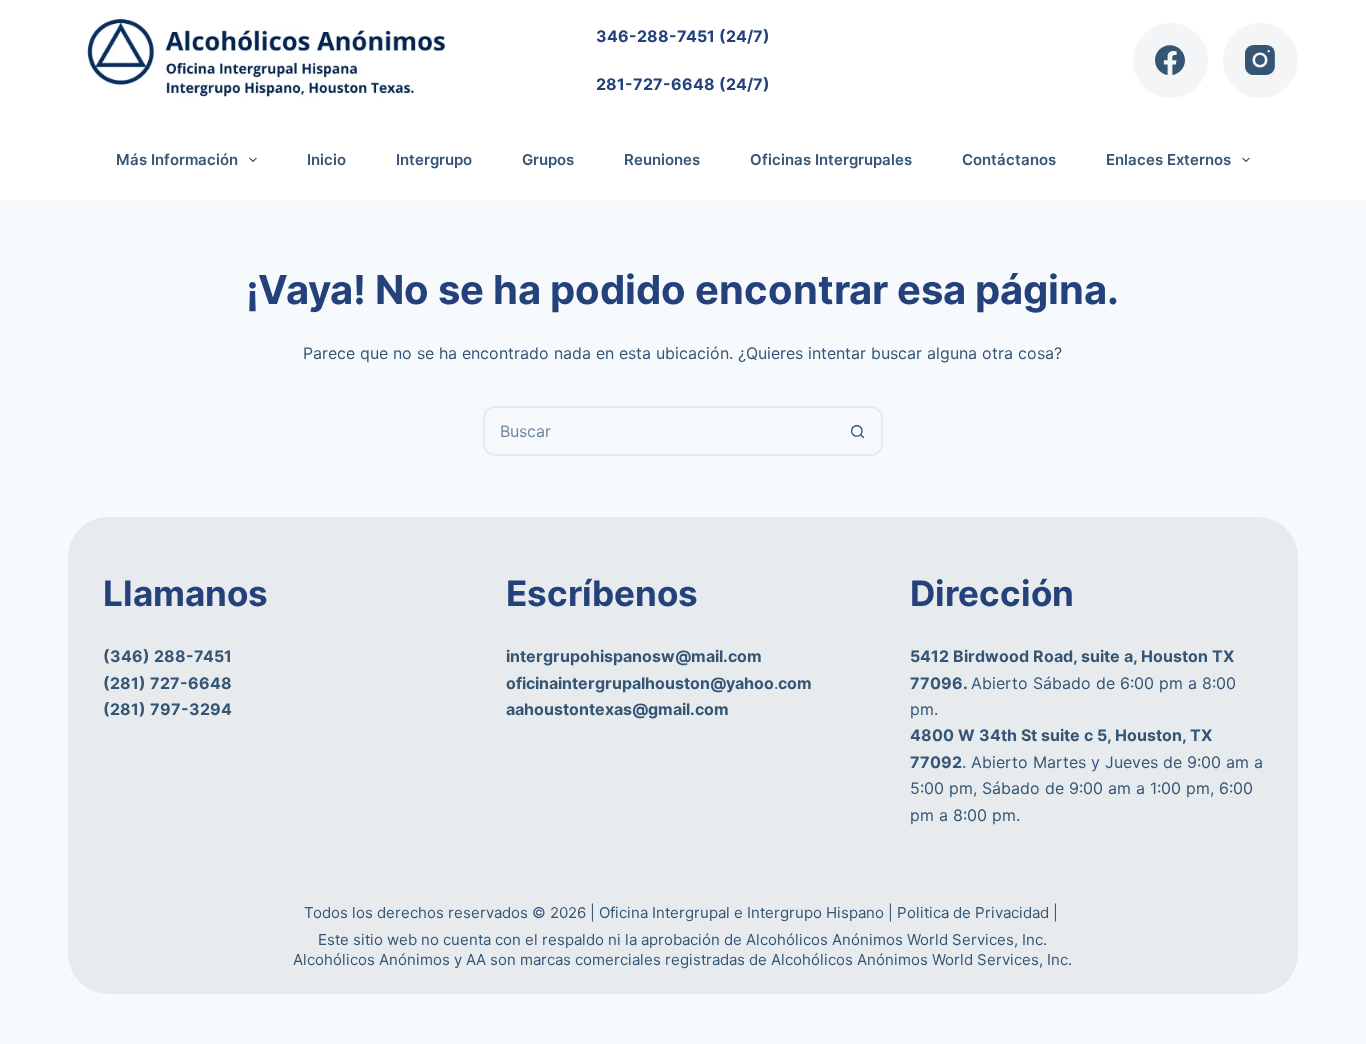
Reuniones (662, 159)
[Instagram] (1260, 60)
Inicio (326, 159)
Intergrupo (434, 159)
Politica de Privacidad (975, 912)
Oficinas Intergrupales (831, 159)
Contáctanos (1009, 159)
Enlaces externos (1168, 159)
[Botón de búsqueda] (858, 431)
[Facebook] (1170, 60)
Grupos (548, 159)
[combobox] (660, 431)
